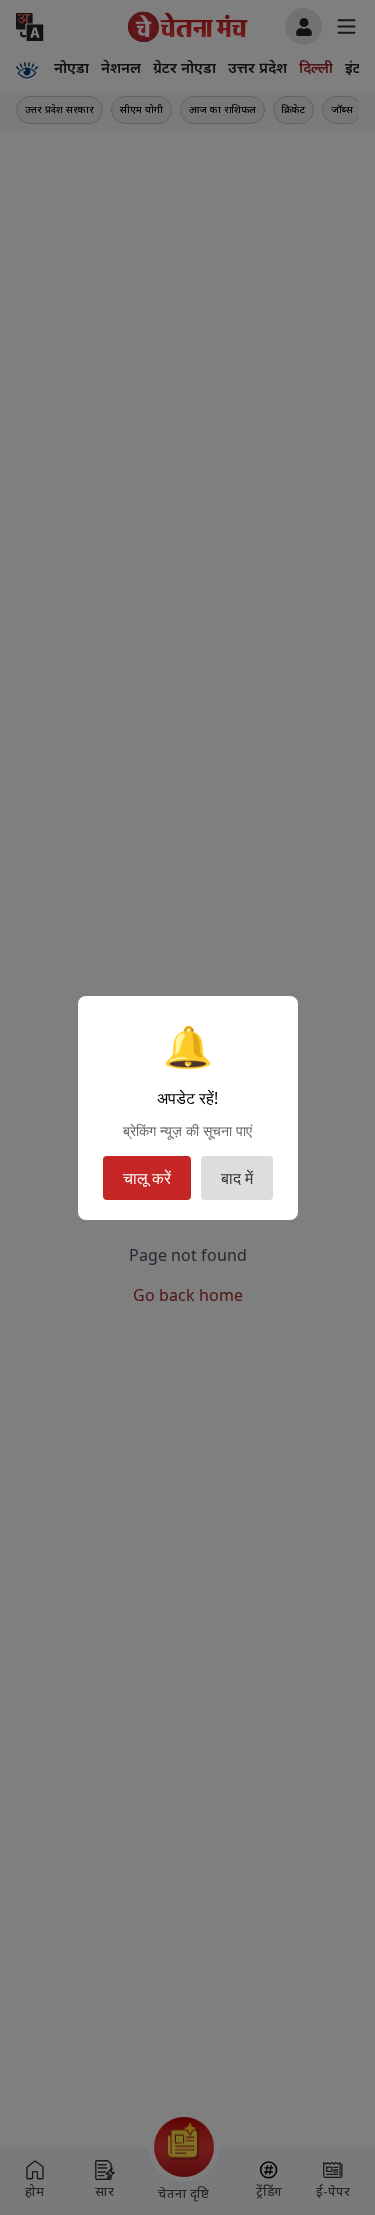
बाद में (237, 1178)
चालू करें (147, 1178)
